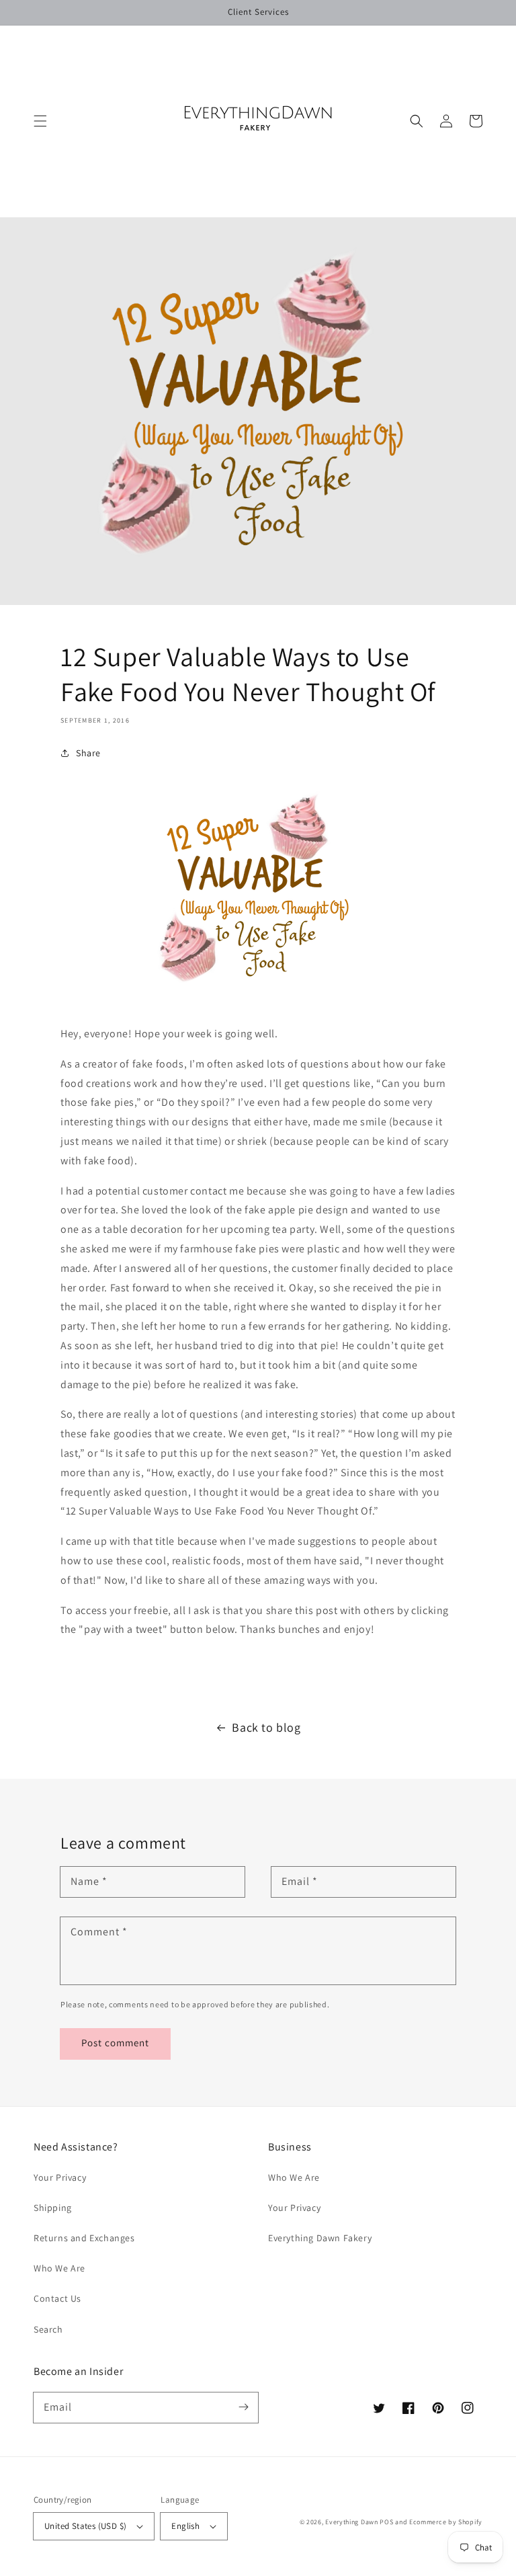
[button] (40, 121)
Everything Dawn (352, 2522)
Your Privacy (60, 2177)
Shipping (53, 2208)
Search (48, 2329)
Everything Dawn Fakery (320, 2238)
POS (386, 2522)
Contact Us (57, 2298)
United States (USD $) (85, 2526)
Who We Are (59, 2268)
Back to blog (266, 1727)
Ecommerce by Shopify (446, 2522)
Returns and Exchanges (84, 2238)
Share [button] (88, 753)
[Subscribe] (243, 2407)
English (185, 2526)
